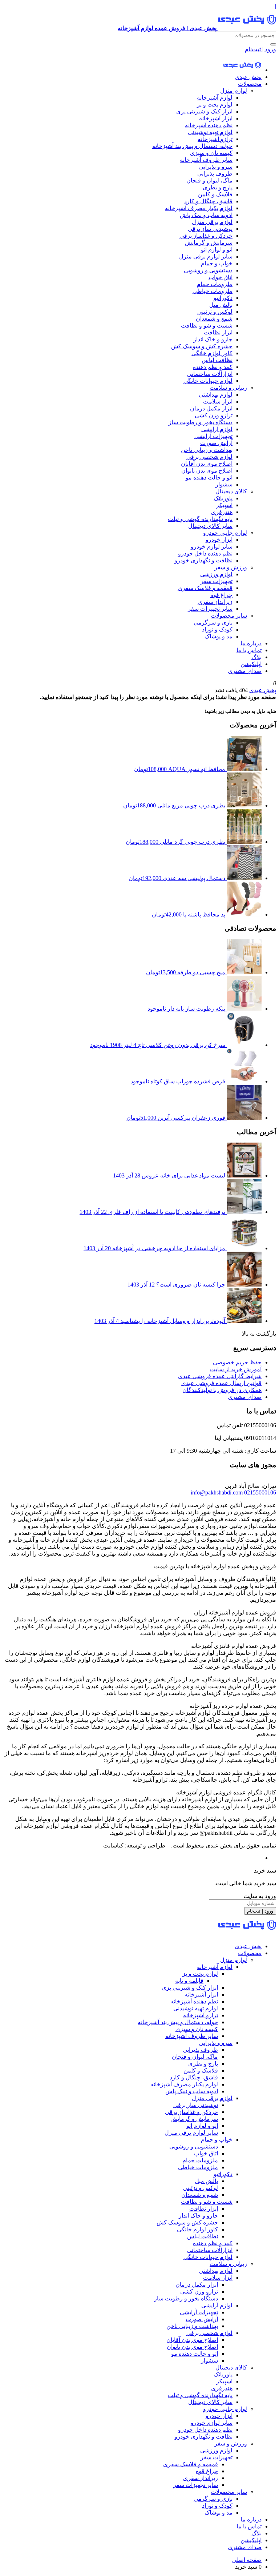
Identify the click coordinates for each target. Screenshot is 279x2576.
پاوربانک (223, 498)
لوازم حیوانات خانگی (208, 381)
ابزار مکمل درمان (211, 408)
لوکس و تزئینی (215, 312)
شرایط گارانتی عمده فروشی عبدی (220, 1376)
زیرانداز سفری (215, 602)
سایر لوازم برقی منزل (206, 256)
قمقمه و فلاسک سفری (205, 588)
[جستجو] (273, 44)
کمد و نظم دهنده (213, 367)
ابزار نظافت (218, 332)
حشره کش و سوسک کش (202, 346)
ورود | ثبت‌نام (260, 49)
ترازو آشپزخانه (215, 139)
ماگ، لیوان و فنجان (209, 180)
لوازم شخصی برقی (209, 457)
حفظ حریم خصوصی (237, 1362)
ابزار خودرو (219, 540)
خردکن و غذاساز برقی (206, 236)
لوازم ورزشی (216, 574)
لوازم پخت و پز (215, 105)
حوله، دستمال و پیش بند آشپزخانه (192, 146)
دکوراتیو (223, 298)
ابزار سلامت (218, 402)
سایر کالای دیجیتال (210, 526)
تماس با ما (249, 650)
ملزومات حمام (215, 284)
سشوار (224, 484)
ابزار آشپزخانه (216, 118)
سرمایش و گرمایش (209, 243)
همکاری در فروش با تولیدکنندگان (222, 1390)
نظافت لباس (217, 360)
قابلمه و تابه (189, 1981)
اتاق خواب (221, 277)
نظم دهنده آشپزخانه (209, 125)
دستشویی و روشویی (208, 270)
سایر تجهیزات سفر (210, 609)
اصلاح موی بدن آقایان (207, 464)
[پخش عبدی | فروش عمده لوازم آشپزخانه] (242, 70)
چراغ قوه (221, 595)
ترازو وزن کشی (214, 415)
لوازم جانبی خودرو (225, 533)
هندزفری (222, 512)
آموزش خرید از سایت (236, 1369)
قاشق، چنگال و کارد (208, 201)
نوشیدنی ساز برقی (210, 229)
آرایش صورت (216, 443)
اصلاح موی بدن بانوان (207, 471)
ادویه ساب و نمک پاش (206, 215)
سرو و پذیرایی (216, 167)
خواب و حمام (217, 263)
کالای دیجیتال (231, 491)
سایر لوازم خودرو (212, 547)
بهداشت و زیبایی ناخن (207, 450)
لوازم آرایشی (217, 429)
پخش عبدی (248, 77)
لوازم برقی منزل (212, 222)
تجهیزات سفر (217, 581)
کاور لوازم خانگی (212, 353)
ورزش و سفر (231, 567)
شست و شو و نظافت (207, 326)
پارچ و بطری (218, 187)
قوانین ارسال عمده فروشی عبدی (221, 1383)
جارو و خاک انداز (213, 339)
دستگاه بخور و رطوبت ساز (201, 422)
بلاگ (256, 657)
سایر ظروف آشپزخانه (206, 160)
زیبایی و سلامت (228, 388)
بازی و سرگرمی (213, 623)
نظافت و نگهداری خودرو (203, 560)
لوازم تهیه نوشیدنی (210, 132)
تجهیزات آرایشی (213, 436)
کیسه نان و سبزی (211, 153)
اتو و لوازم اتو (217, 250)
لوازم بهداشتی (216, 395)
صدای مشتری (245, 671)
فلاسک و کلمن (215, 194)
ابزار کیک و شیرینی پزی (204, 111)
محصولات (250, 84)
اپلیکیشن (251, 664)
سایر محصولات (229, 616)
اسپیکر (224, 505)
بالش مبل (221, 305)
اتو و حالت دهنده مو (209, 478)
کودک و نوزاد (217, 629)
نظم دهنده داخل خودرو (205, 553)
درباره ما (251, 643)
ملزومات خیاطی (213, 291)
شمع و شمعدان (214, 319)
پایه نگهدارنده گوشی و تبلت (200, 519)
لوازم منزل (234, 91)
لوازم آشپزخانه (215, 98)
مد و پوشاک (219, 636)
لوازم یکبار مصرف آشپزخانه (199, 208)
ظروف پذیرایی (215, 174)
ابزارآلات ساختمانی (210, 374)
